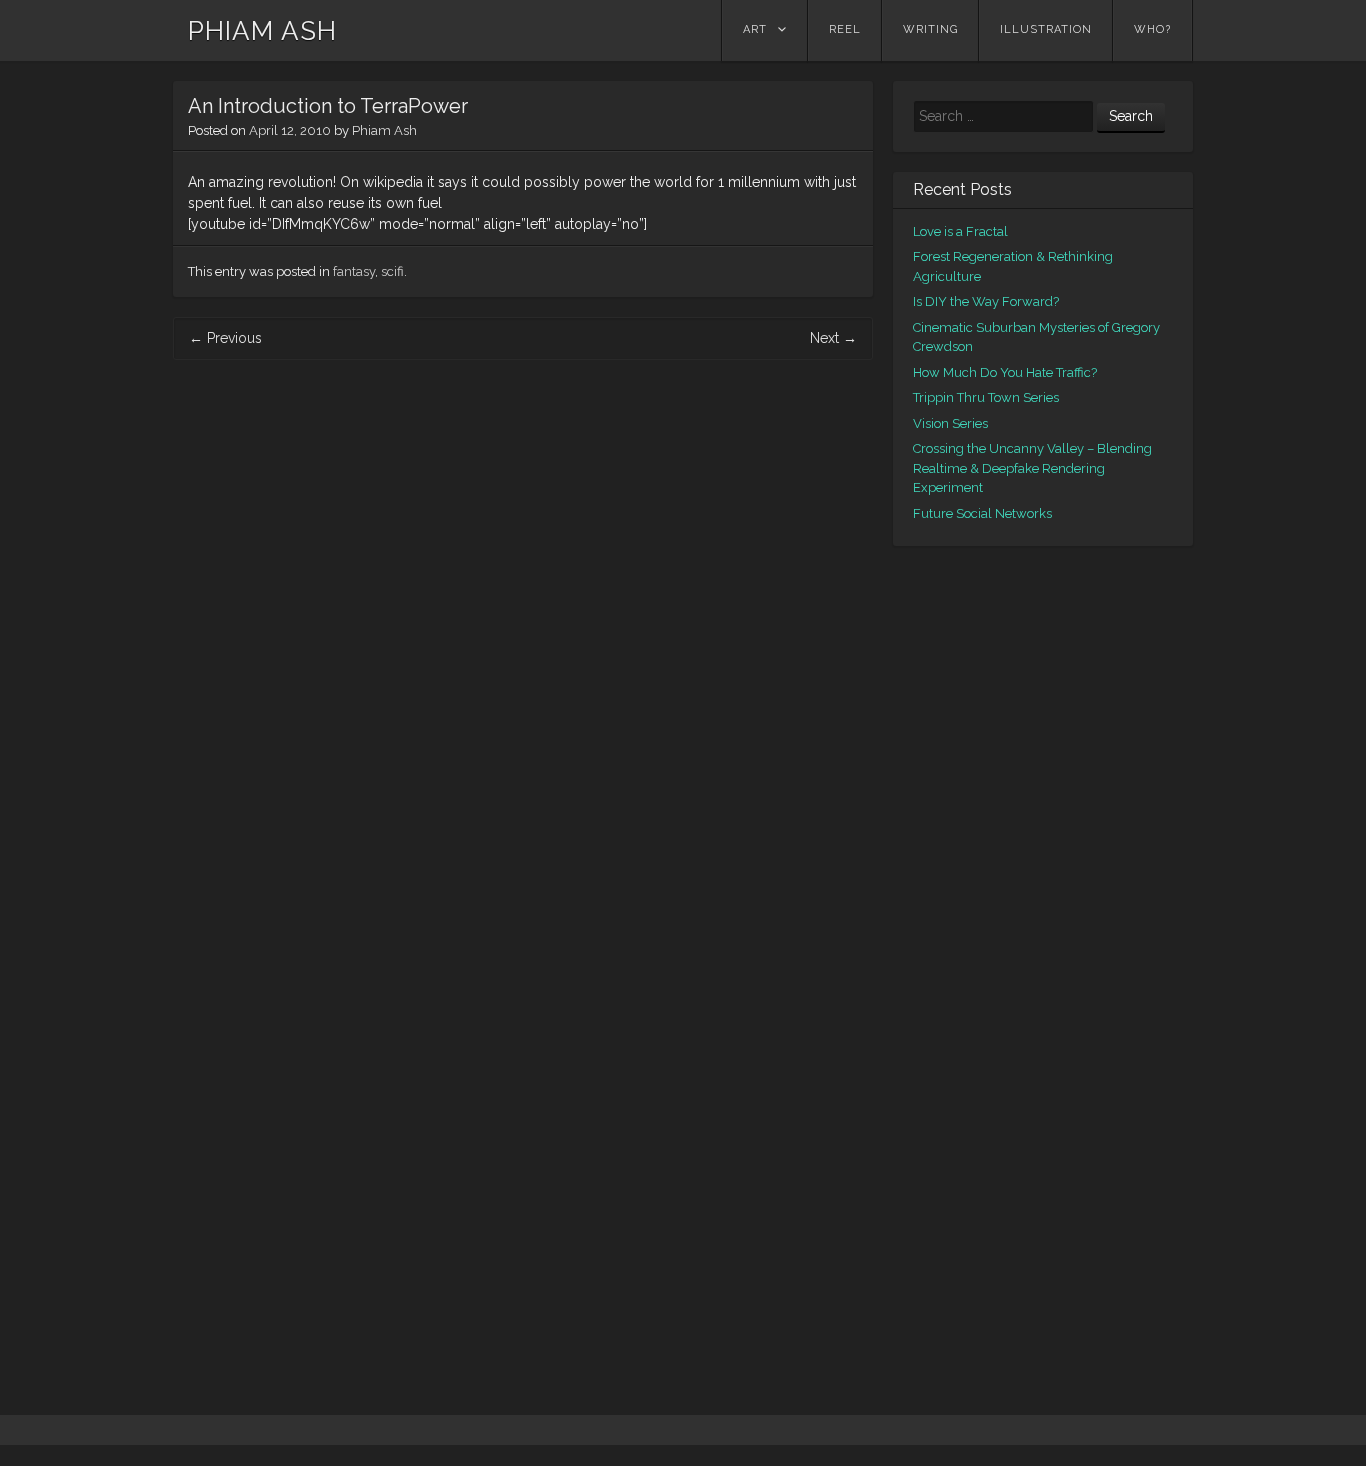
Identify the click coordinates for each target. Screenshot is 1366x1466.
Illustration (1046, 29)
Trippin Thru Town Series (986, 397)
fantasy (354, 271)
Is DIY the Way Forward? (986, 301)
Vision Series (950, 423)
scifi (392, 271)
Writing (930, 29)
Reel (845, 29)
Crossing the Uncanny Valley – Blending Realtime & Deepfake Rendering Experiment (1032, 468)
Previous (225, 338)
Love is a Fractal (960, 231)
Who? (1152, 29)
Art (755, 29)
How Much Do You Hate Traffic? (1005, 372)
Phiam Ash (384, 130)
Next (833, 338)
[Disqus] (523, 640)
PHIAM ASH (262, 31)
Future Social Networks (982, 513)
